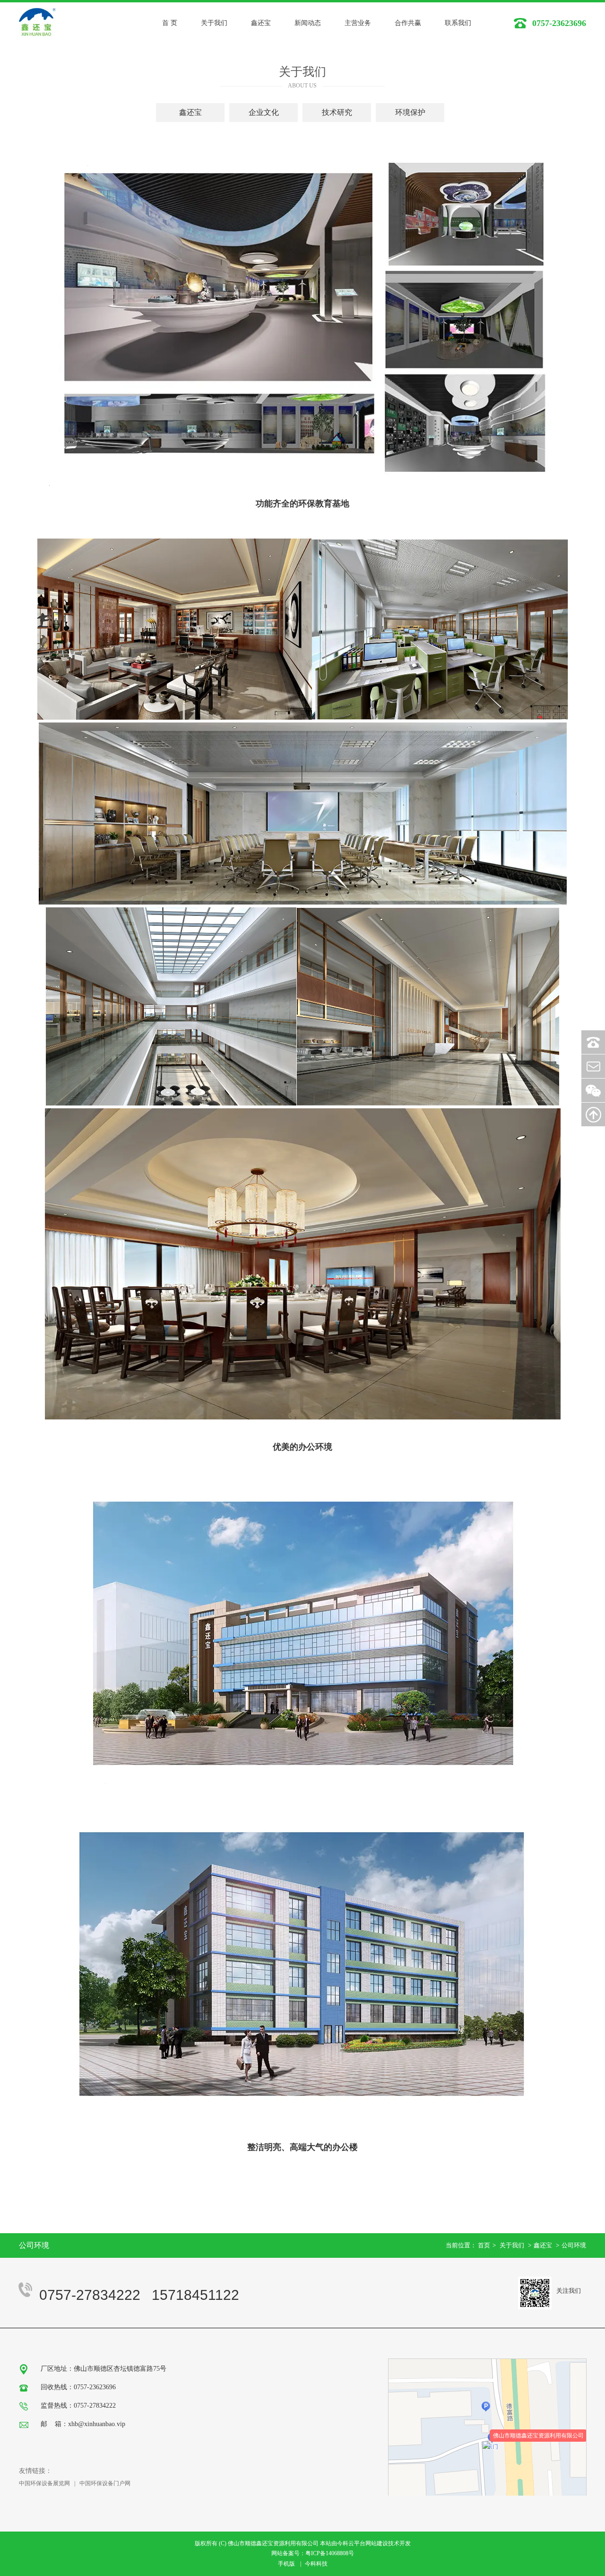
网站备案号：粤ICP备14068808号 (313, 2553)
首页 (484, 2245)
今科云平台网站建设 (363, 2543)
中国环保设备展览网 (44, 2483)
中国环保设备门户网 (105, 2483)
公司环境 (574, 2245)
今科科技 (316, 2564)
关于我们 (512, 2245)
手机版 (286, 2564)
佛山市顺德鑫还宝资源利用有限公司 (538, 2436)
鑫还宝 (543, 2245)
